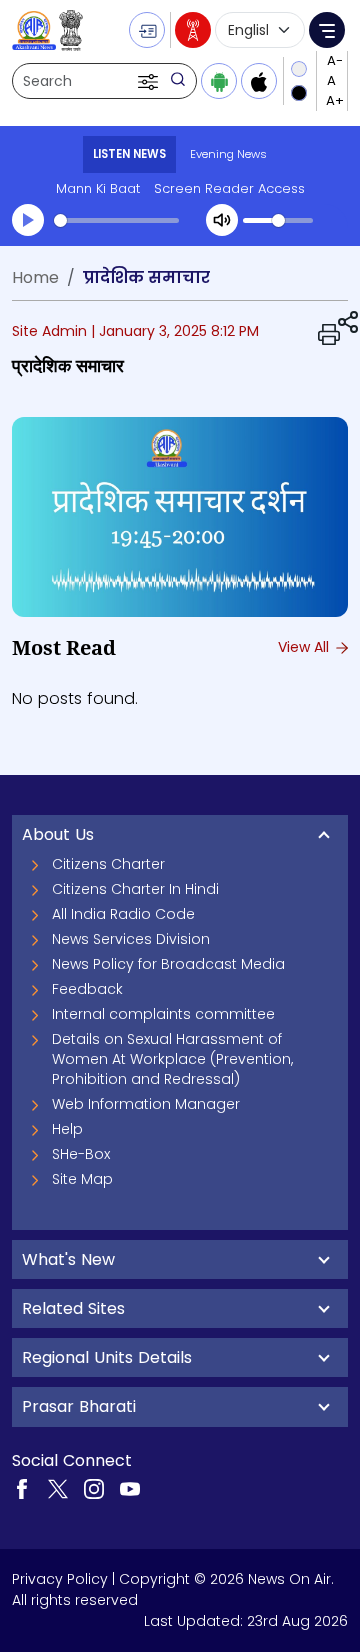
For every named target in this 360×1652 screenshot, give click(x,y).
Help (67, 1129)
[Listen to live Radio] (193, 30)
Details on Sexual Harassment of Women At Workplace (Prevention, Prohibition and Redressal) (172, 1059)
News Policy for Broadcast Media (168, 964)
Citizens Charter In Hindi (135, 889)
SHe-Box (81, 1154)
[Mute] (222, 220)
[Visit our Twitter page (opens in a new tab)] (58, 1488)
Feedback (87, 989)
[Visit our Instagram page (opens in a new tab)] (94, 1488)
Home (35, 277)
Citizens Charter (108, 864)
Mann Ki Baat (98, 188)
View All (305, 647)
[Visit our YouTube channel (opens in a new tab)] (130, 1488)
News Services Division (131, 939)
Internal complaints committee (163, 1014)
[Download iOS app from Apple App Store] (259, 81)
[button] (150, 81)
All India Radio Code (123, 914)
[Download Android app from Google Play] (219, 81)
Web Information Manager (146, 1104)
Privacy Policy (60, 1579)
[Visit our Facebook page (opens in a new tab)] (22, 1488)
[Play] (28, 220)
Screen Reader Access (229, 188)
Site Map (82, 1179)
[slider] (116, 220)
